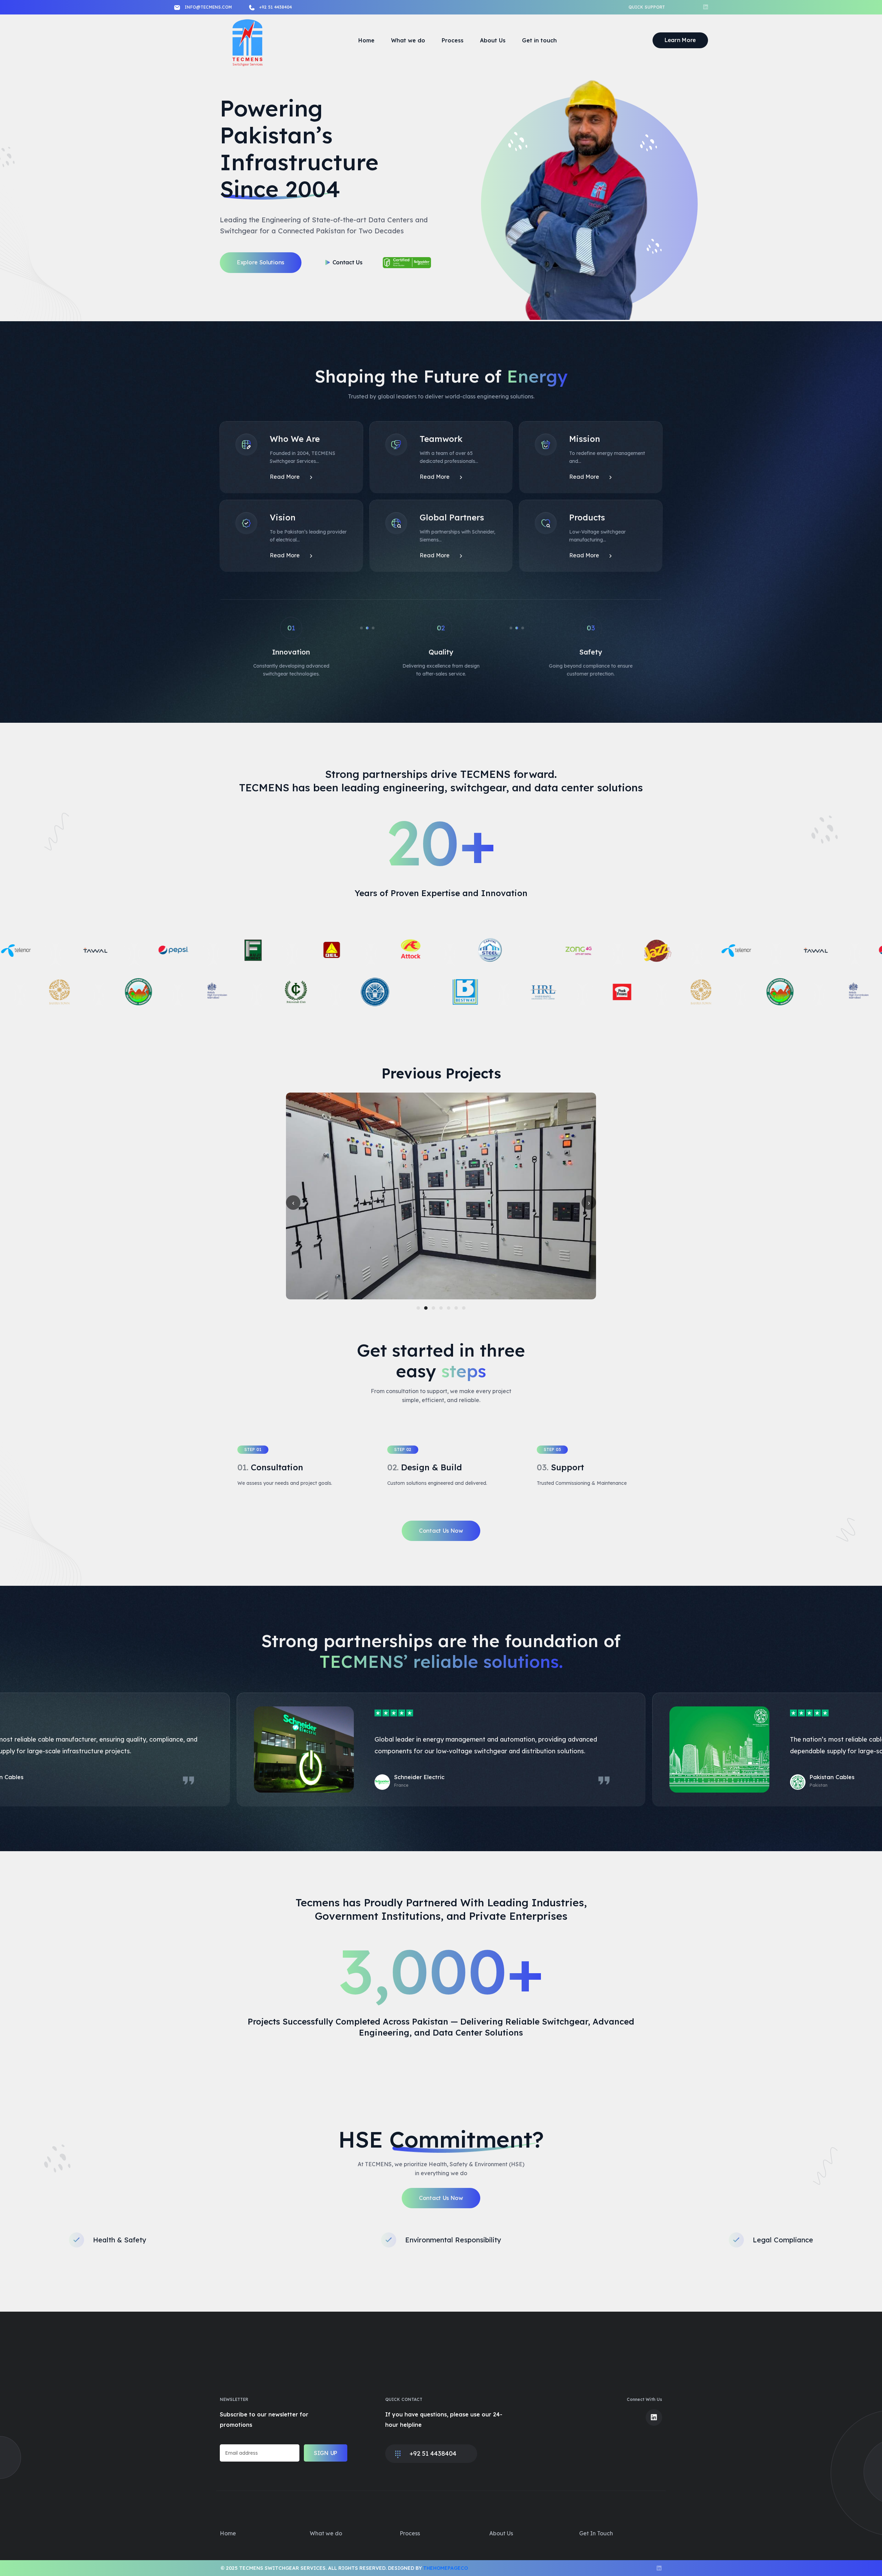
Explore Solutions (261, 262)
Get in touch (539, 40)
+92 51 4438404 (275, 7)
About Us (493, 40)
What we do (408, 40)
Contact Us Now (441, 1531)
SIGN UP (326, 2453)
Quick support (647, 7)
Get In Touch (596, 2533)
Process (453, 40)
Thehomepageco (445, 2568)
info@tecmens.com (208, 7)
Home (366, 40)
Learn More (680, 40)
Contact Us (347, 262)
